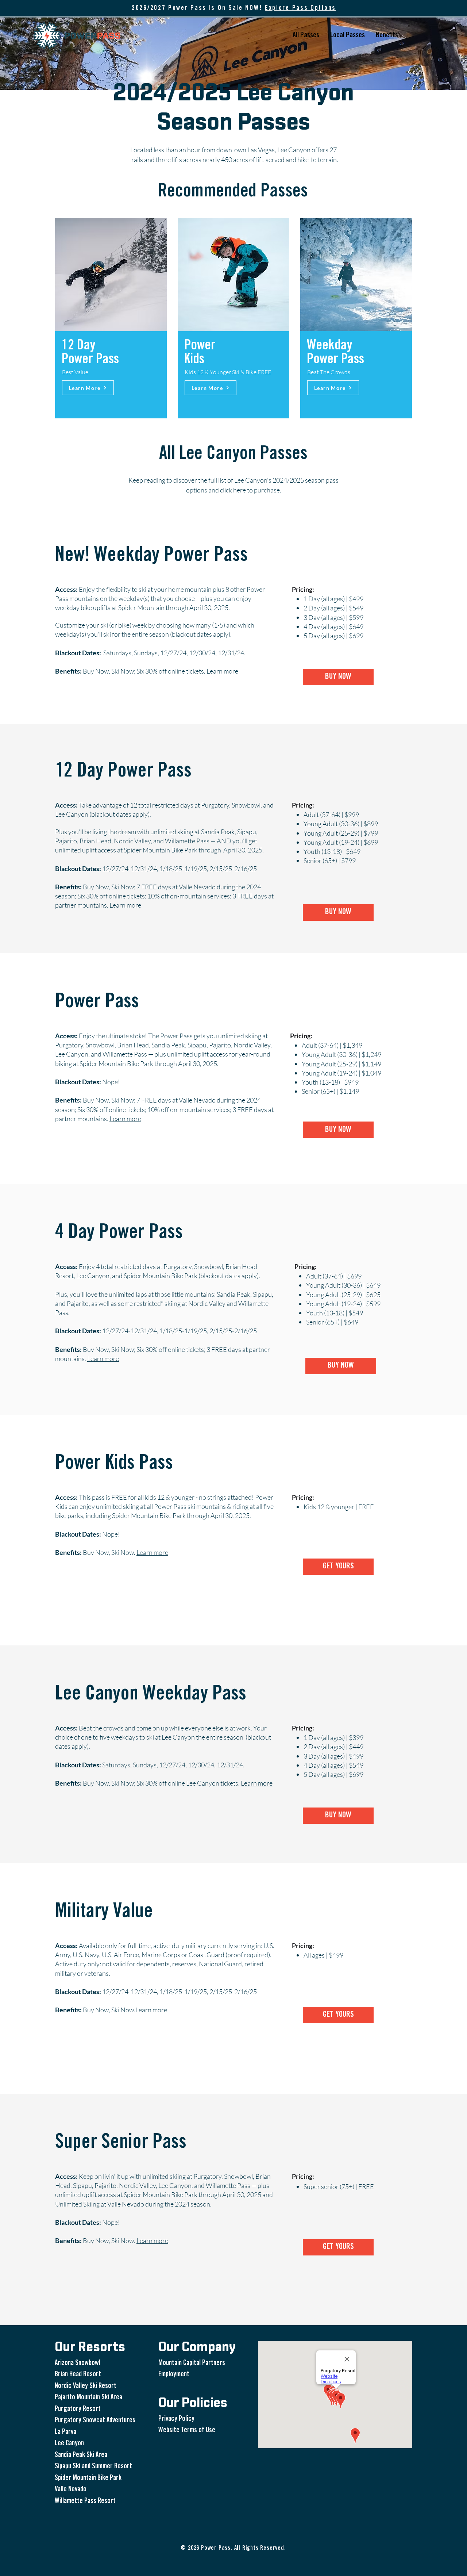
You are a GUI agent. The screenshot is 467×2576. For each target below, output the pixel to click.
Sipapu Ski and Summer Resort (93, 2467)
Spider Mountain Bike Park (88, 2478)
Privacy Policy (176, 2419)
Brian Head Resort (78, 2375)
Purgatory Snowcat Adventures (95, 2421)
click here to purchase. (251, 490)
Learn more (125, 905)
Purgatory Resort (78, 2409)
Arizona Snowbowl (78, 2363)
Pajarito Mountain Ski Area (88, 2398)
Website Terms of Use (187, 2431)
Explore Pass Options (300, 8)
